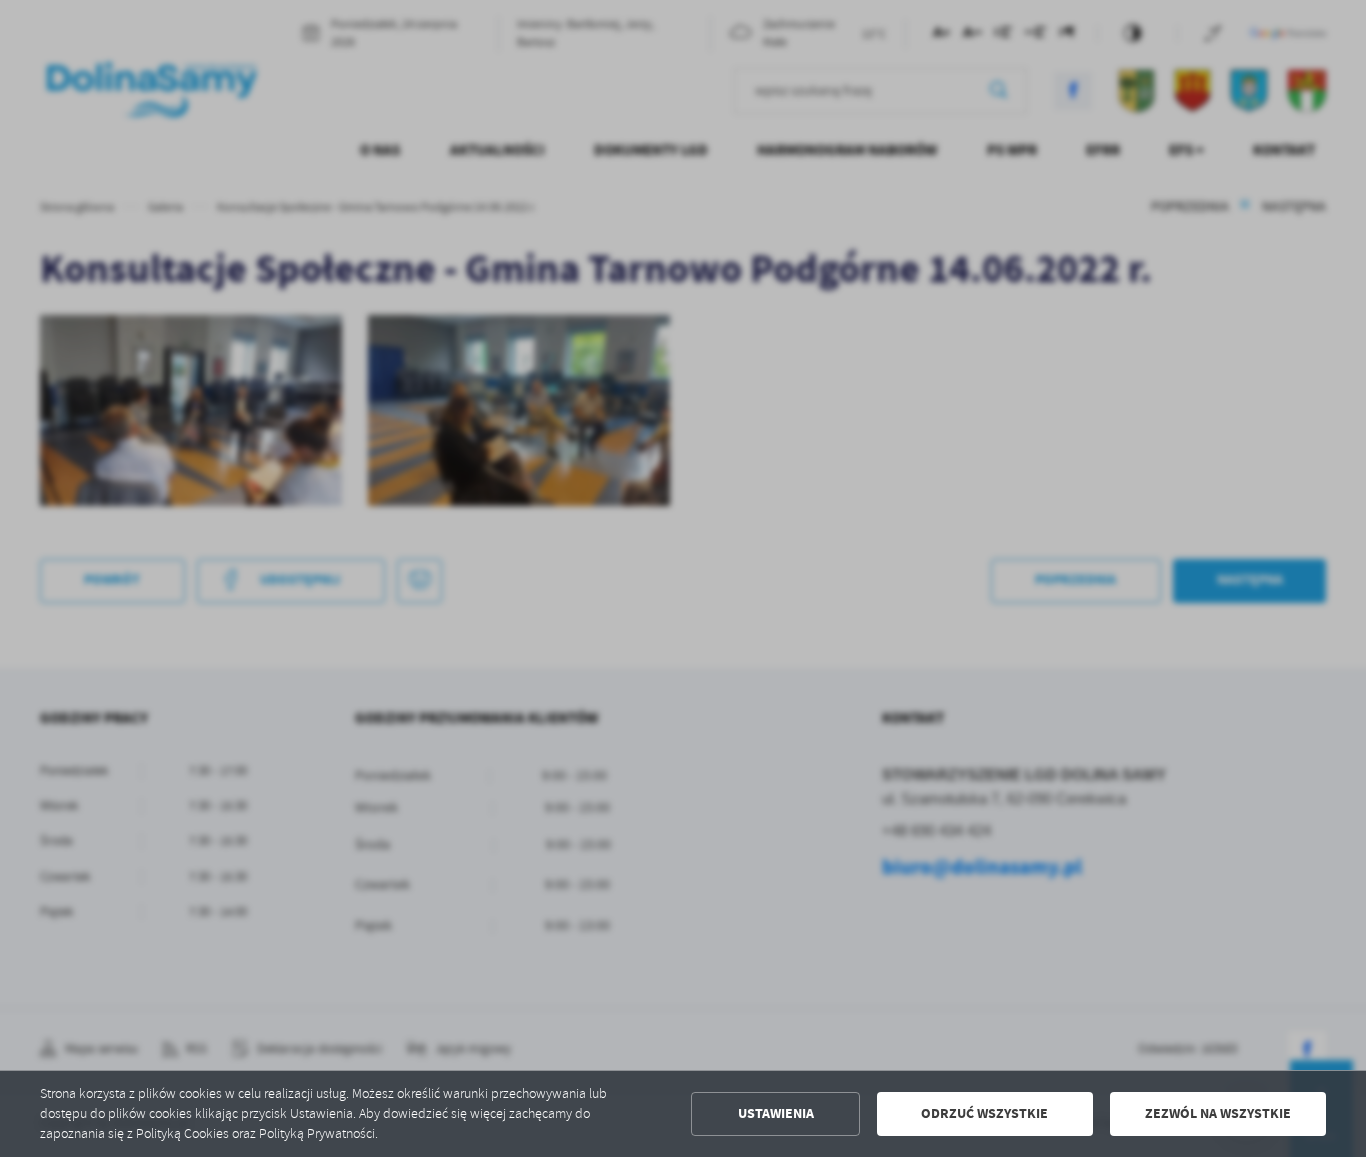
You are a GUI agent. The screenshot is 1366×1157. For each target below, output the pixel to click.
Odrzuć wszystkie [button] (984, 1113)
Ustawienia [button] (776, 1113)
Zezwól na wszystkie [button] (1218, 1113)
